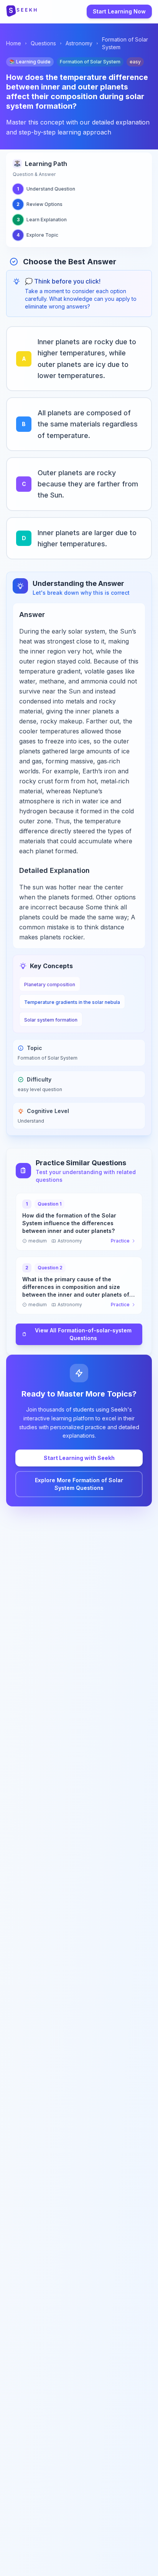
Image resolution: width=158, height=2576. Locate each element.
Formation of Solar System (125, 43)
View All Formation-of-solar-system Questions (83, 1334)
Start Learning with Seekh (79, 1458)
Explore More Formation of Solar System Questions (79, 1484)
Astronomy (79, 43)
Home (14, 43)
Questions (43, 43)
